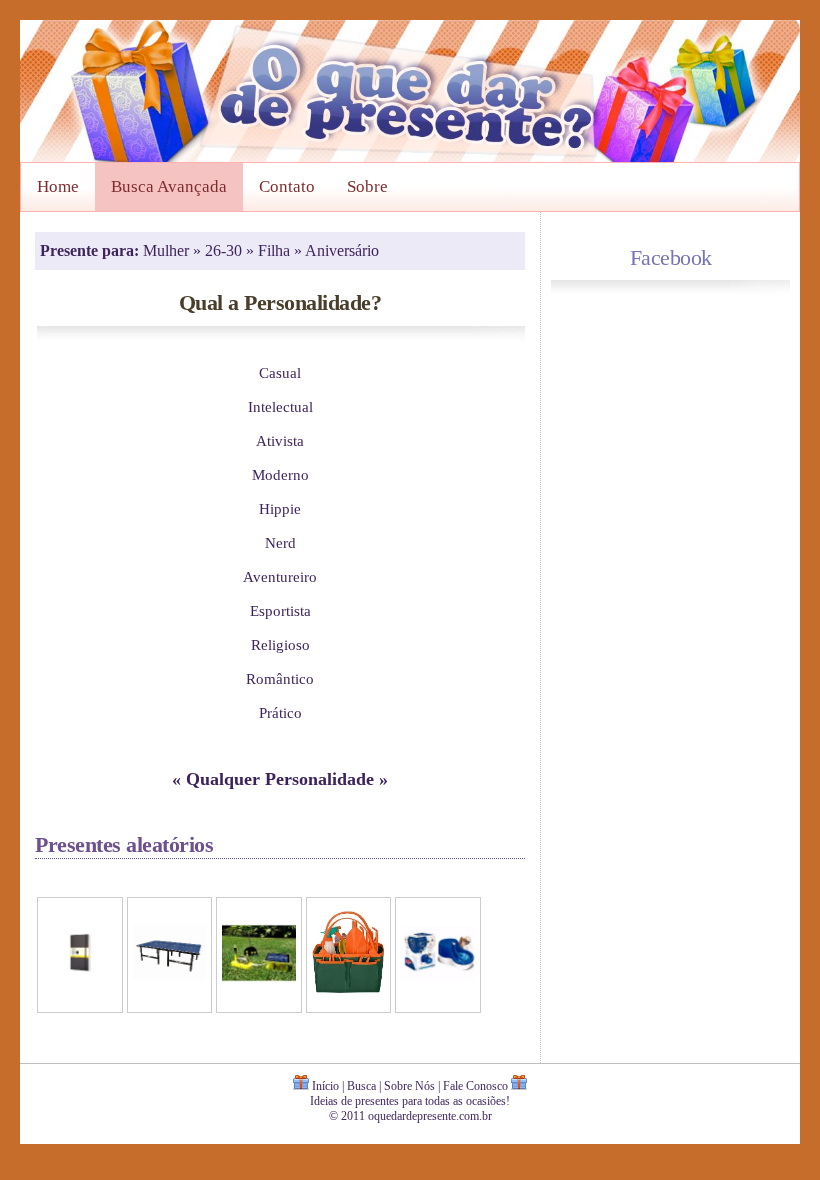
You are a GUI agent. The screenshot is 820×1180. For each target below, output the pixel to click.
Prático (280, 712)
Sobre (367, 186)
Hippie (280, 508)
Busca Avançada (169, 186)
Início (325, 1086)
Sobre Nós (409, 1086)
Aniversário (342, 250)
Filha (276, 250)
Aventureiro (280, 576)
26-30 (225, 250)
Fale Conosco (475, 1086)
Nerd (280, 542)
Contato (287, 186)
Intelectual (280, 406)
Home (58, 186)
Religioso (280, 644)
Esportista (280, 610)
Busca (361, 1086)
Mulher (168, 250)
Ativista (280, 440)
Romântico (280, 678)
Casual (280, 372)
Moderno (280, 474)
